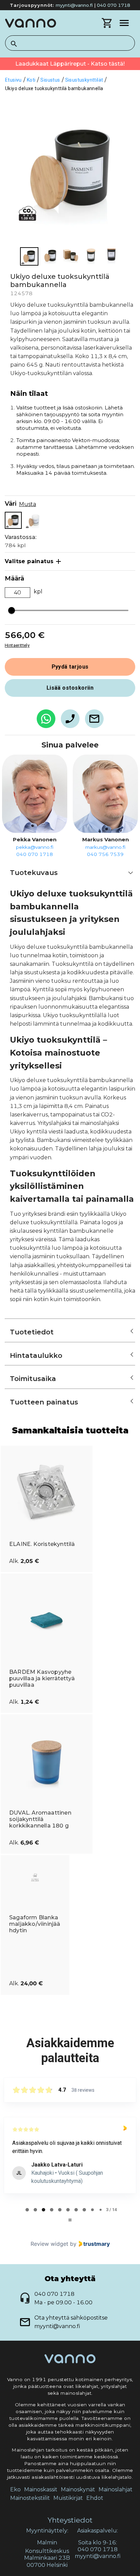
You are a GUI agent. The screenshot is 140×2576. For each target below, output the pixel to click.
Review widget (49, 2244)
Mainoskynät (78, 2489)
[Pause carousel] (70, 2220)
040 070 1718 (113, 5)
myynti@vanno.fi (74, 5)
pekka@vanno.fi (35, 847)
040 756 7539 (105, 854)
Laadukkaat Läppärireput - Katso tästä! (70, 64)
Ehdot (95, 2498)
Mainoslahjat (116, 2489)
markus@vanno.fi (105, 847)
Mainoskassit (41, 2489)
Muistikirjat (68, 2498)
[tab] (27, 2210)
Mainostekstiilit (30, 2498)
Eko (15, 2489)
